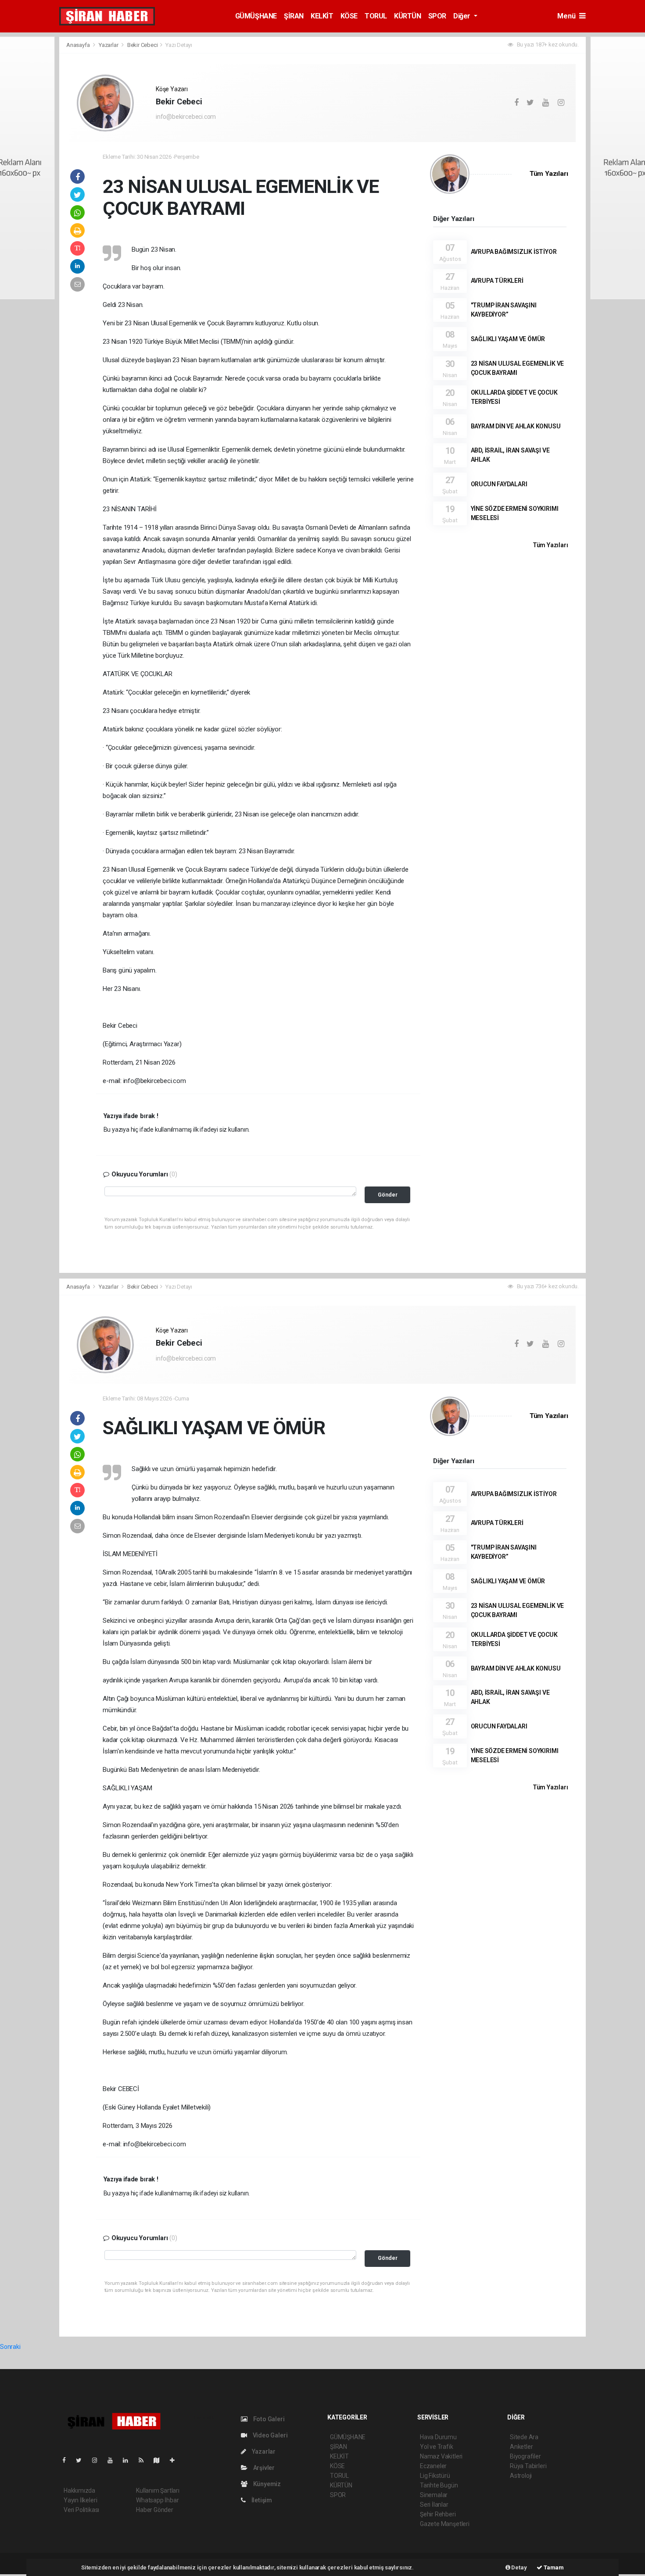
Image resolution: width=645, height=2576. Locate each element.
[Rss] (145, 2460)
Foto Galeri (268, 2419)
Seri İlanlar (434, 2505)
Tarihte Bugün (439, 2485)
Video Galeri (269, 2435)
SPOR (437, 16)
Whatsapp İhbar (157, 2500)
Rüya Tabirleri (528, 2466)
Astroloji (521, 2476)
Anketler (521, 2447)
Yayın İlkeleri (80, 2500)
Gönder (388, 1195)
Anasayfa (79, 45)
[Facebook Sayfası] (68, 2460)
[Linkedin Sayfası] (129, 2460)
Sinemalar (434, 2495)
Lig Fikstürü (435, 2476)
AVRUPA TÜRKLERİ (497, 281)
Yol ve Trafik (437, 2447)
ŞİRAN (294, 16)
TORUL (376, 16)
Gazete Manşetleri (445, 2524)
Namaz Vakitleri (441, 2456)
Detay (519, 2567)
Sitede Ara (524, 2437)
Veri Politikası (81, 2510)
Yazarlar (109, 45)
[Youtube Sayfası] (114, 2460)
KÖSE (349, 16)
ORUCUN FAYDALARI (499, 484)
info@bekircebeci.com (186, 117)
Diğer (463, 16)
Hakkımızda (79, 2490)
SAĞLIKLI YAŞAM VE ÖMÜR (508, 339)
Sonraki (10, 2347)
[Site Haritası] (160, 2460)
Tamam (553, 2567)
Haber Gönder (155, 2510)
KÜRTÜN (408, 16)
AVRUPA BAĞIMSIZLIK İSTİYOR (514, 252)
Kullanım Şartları (158, 2490)
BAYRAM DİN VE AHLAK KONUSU (516, 426)
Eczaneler (433, 2466)
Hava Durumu (438, 2437)
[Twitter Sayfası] (82, 2460)
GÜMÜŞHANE (256, 16)
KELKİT (322, 16)
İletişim (261, 2500)
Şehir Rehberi (438, 2514)
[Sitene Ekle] (176, 2460)
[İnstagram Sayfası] (98, 2460)
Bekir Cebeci (143, 45)
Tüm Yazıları (549, 174)
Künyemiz (266, 2484)
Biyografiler (525, 2456)
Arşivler (263, 2468)
